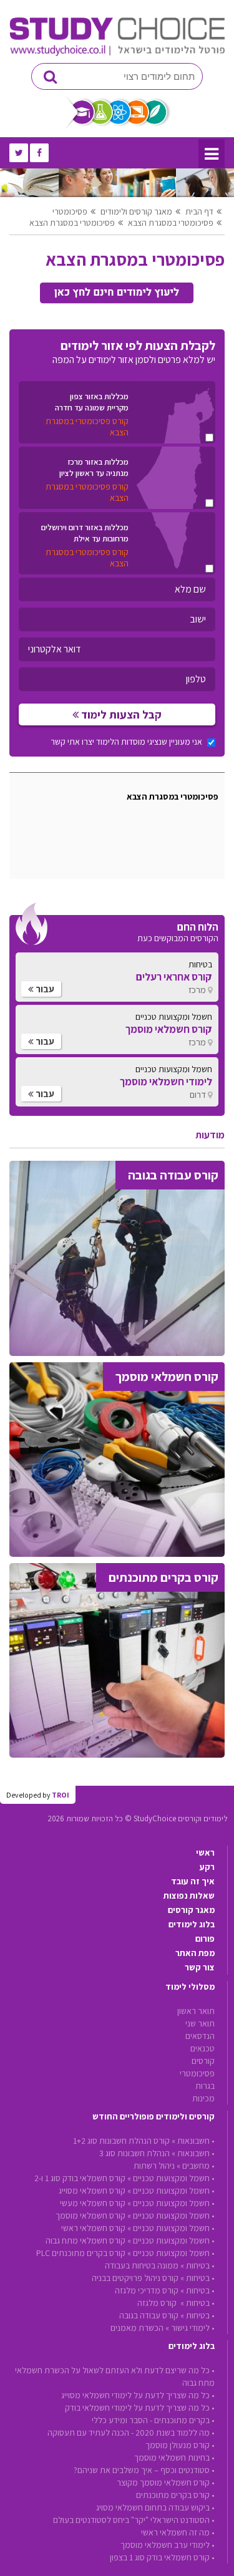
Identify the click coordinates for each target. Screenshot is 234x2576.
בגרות (205, 2086)
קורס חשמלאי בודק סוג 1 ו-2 (80, 2178)
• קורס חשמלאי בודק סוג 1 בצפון (162, 2557)
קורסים (203, 2061)
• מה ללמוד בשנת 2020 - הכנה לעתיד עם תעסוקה (131, 2433)
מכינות (203, 2098)
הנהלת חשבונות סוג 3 (134, 2153)
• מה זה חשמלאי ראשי (178, 2532)
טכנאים (202, 2048)
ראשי (205, 1852)
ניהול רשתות (154, 2166)
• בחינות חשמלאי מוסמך (174, 2457)
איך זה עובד (193, 1881)
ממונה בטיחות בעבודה (142, 2265)
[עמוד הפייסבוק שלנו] (39, 153)
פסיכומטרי (70, 211)
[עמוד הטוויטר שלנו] (19, 153)
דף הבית (199, 211)
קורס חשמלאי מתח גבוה (85, 2240)
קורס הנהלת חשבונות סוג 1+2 (121, 2141)
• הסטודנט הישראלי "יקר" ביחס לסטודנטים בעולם (134, 2520)
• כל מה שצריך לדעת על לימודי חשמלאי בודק (140, 2408)
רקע (207, 1867)
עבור (44, 989)
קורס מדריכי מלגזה (147, 2290)
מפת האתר (195, 1953)
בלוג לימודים (192, 1924)
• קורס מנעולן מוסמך (180, 2445)
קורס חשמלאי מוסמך (90, 2215)
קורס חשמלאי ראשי (93, 2228)
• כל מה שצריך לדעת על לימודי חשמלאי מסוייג (138, 2395)
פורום (205, 1939)
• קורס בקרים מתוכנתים (175, 2495)
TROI (61, 1795)
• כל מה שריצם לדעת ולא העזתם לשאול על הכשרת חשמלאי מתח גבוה (115, 2376)
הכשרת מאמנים (137, 2328)
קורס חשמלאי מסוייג (92, 2191)
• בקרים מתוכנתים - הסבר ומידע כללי (153, 2420)
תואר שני (200, 2023)
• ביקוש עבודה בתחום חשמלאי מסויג (155, 2507)
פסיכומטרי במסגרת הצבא (171, 223)
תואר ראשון (196, 2011)
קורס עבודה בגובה (149, 2315)
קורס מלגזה (158, 2303)
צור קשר (200, 1967)
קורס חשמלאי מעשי (93, 2203)
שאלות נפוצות (189, 1896)
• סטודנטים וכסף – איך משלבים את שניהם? (144, 2470)
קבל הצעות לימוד (120, 714)
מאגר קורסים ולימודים (136, 211)
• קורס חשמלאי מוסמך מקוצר (166, 2482)
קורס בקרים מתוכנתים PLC (81, 2253)
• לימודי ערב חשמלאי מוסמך (168, 2545)
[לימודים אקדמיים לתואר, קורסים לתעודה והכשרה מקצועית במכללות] (117, 53)
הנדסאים (200, 2036)
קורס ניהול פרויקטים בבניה (135, 2278)
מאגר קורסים (191, 1910)
